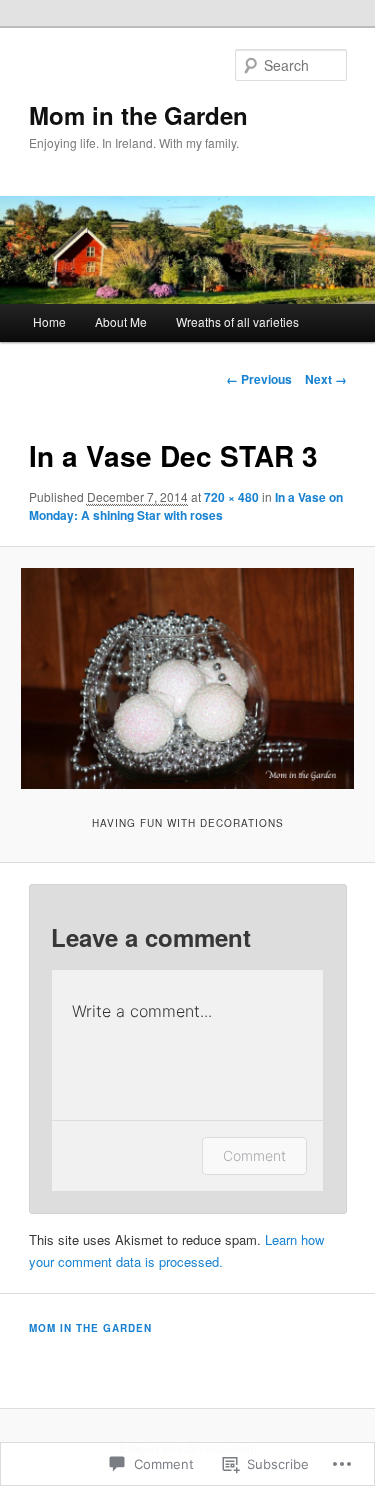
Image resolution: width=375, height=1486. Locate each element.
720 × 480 (231, 497)
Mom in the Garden (138, 115)
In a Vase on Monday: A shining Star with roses (186, 506)
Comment (254, 1155)
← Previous (259, 379)
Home (49, 321)
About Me (121, 321)
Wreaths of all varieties (237, 321)
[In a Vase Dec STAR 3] (187, 679)
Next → (326, 379)
